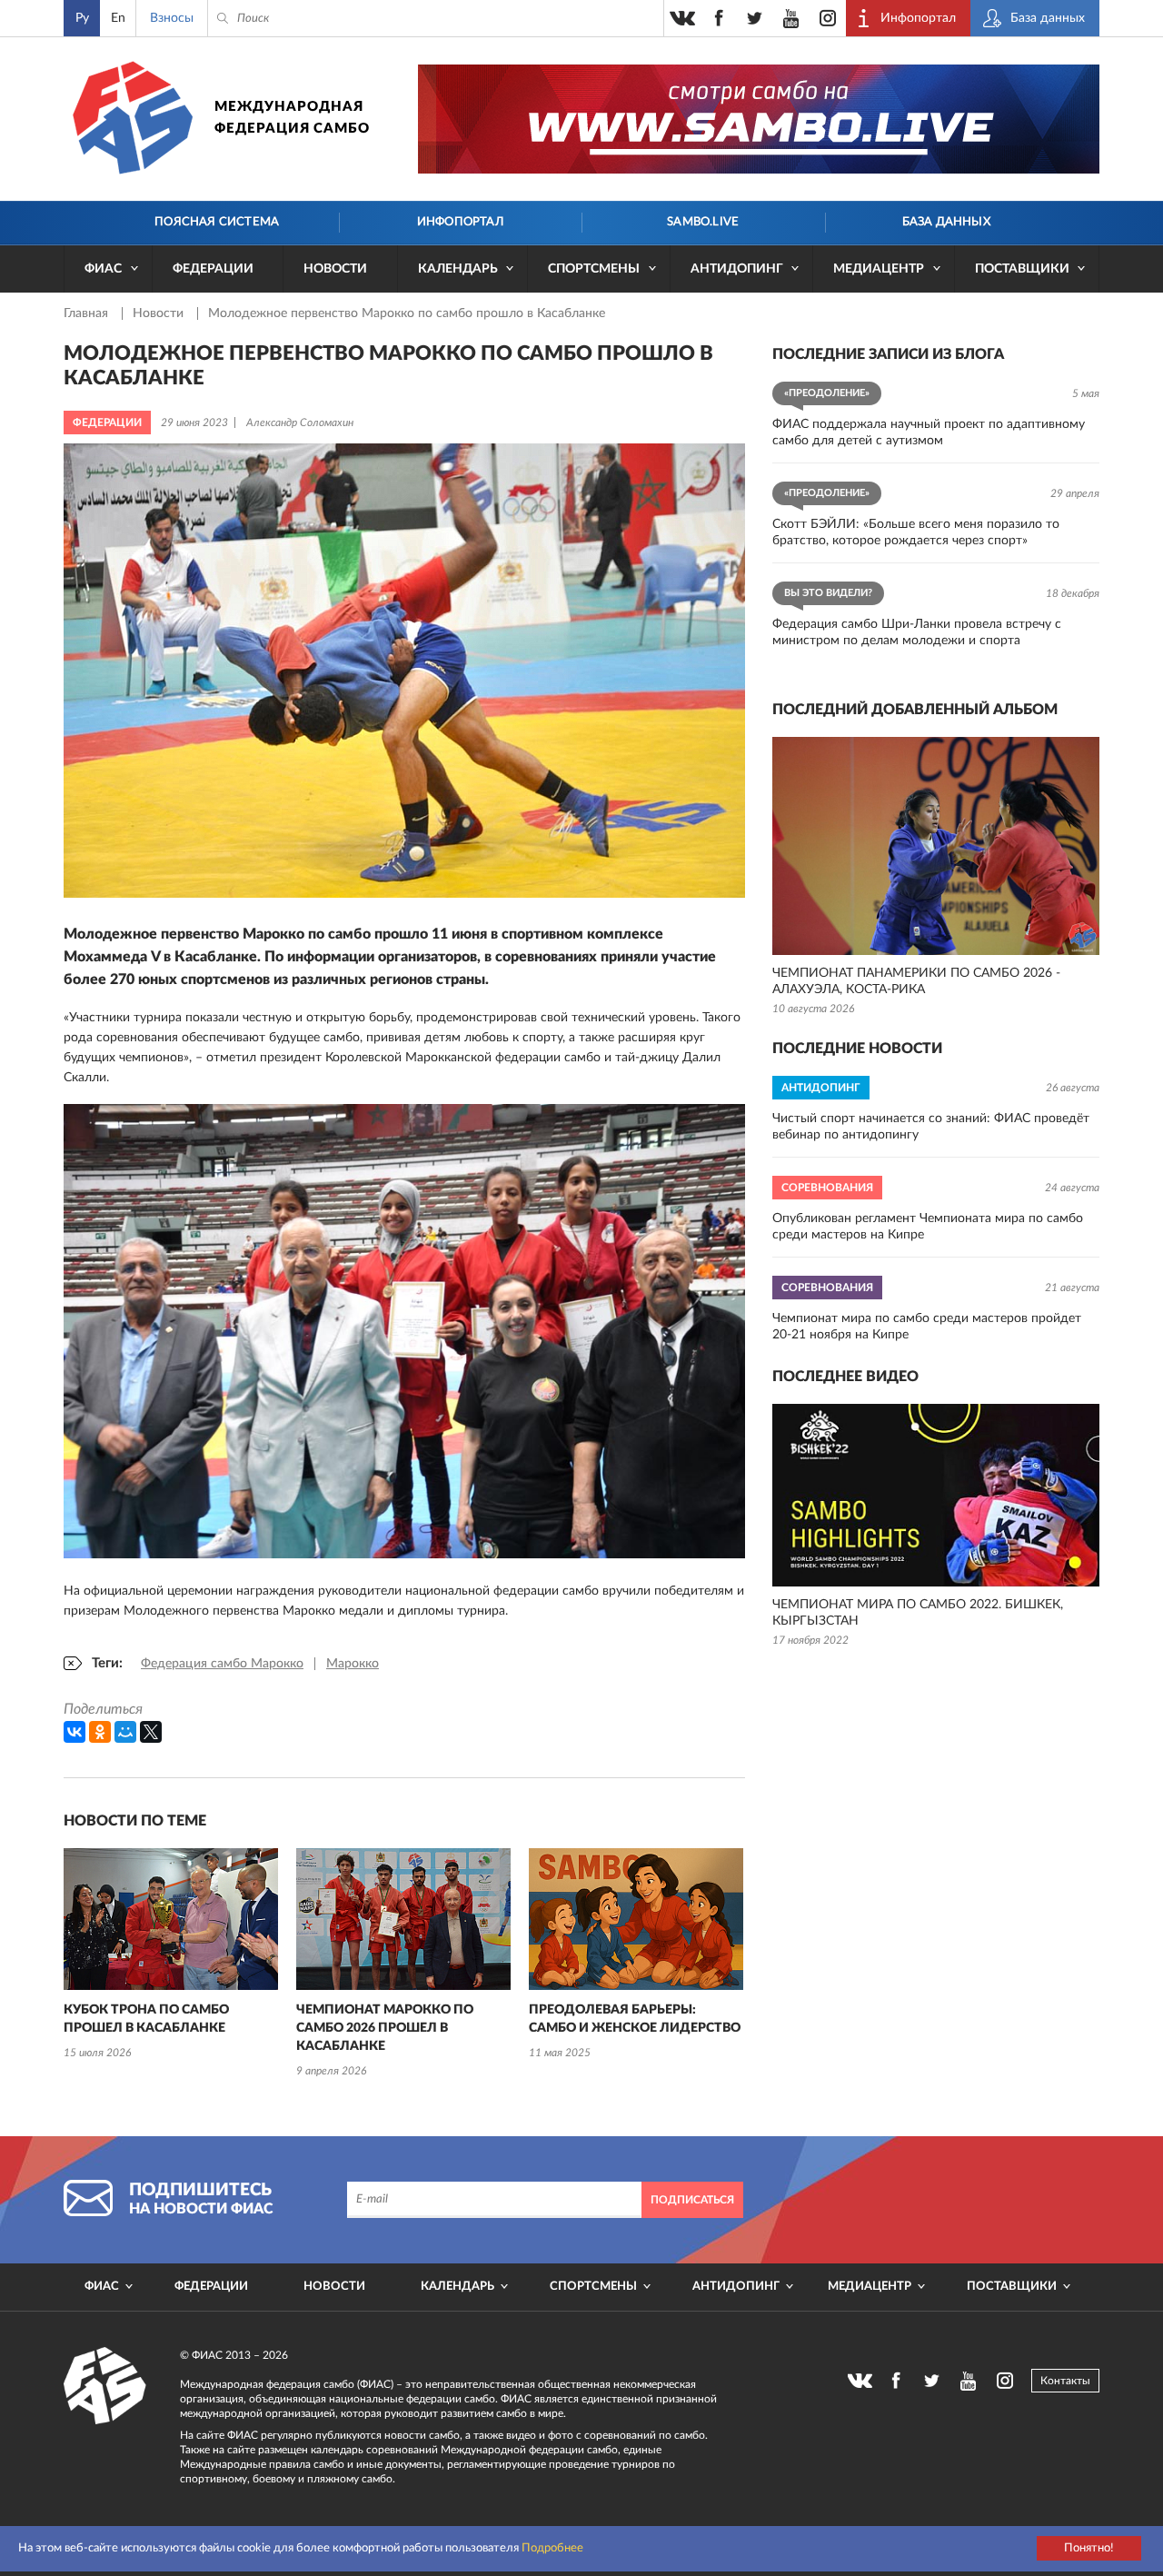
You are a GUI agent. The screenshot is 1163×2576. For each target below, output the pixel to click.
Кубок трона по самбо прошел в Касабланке (146, 2019)
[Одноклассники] (100, 1732)
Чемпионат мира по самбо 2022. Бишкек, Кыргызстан (918, 1613)
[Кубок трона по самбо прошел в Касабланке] (171, 1919)
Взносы (172, 18)
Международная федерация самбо (292, 118)
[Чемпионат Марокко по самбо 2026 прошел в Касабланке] (403, 1919)
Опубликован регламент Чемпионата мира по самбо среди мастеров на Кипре (928, 1227)
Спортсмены (594, 269)
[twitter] (755, 18)
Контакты (1065, 2381)
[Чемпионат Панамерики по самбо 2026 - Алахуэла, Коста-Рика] (936, 846)
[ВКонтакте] (75, 1732)
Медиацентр (879, 269)
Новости (335, 269)
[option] (171, 1956)
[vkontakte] (682, 18)
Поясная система (217, 222)
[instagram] (828, 18)
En (118, 18)
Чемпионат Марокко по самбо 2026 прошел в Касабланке (385, 2028)
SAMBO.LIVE (703, 222)
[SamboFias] (105, 2386)
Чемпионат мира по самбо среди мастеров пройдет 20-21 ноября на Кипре (927, 1327)
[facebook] (719, 18)
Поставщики (1022, 269)
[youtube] (791, 18)
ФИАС (103, 269)
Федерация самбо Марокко (222, 1664)
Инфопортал (460, 222)
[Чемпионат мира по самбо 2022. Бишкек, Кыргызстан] (936, 1495)
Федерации (213, 269)
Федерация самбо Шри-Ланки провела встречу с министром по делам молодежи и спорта (917, 632)
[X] (151, 1732)
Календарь (458, 269)
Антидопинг (737, 269)
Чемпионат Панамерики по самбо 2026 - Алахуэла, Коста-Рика (916, 981)
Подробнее (552, 2548)
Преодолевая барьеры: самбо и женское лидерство (635, 2019)
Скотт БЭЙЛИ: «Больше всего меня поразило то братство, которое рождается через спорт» (916, 532)
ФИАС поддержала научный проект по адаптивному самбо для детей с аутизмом (929, 433)
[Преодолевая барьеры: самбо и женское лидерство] (636, 1919)
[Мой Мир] (125, 1732)
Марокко (353, 1664)
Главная (88, 313)
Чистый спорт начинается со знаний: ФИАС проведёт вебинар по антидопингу (931, 1127)
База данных (946, 222)
